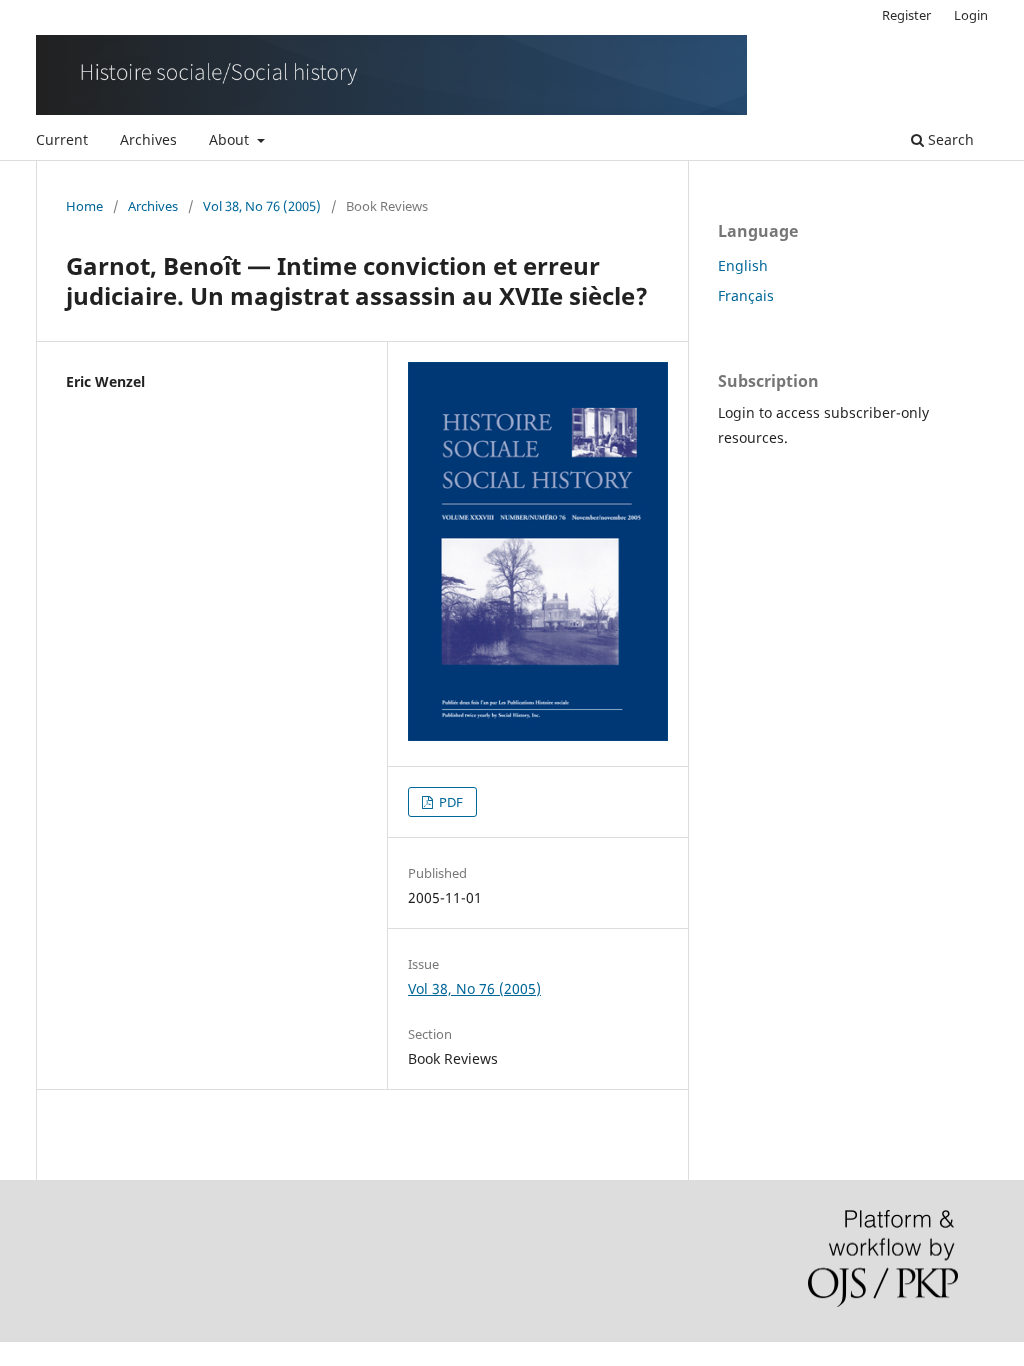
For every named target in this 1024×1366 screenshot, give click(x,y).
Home (84, 206)
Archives (148, 139)
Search (949, 139)
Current (62, 139)
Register (906, 15)
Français (746, 295)
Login (971, 15)
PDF (449, 802)
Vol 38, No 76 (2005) (262, 206)
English (743, 265)
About (231, 139)
